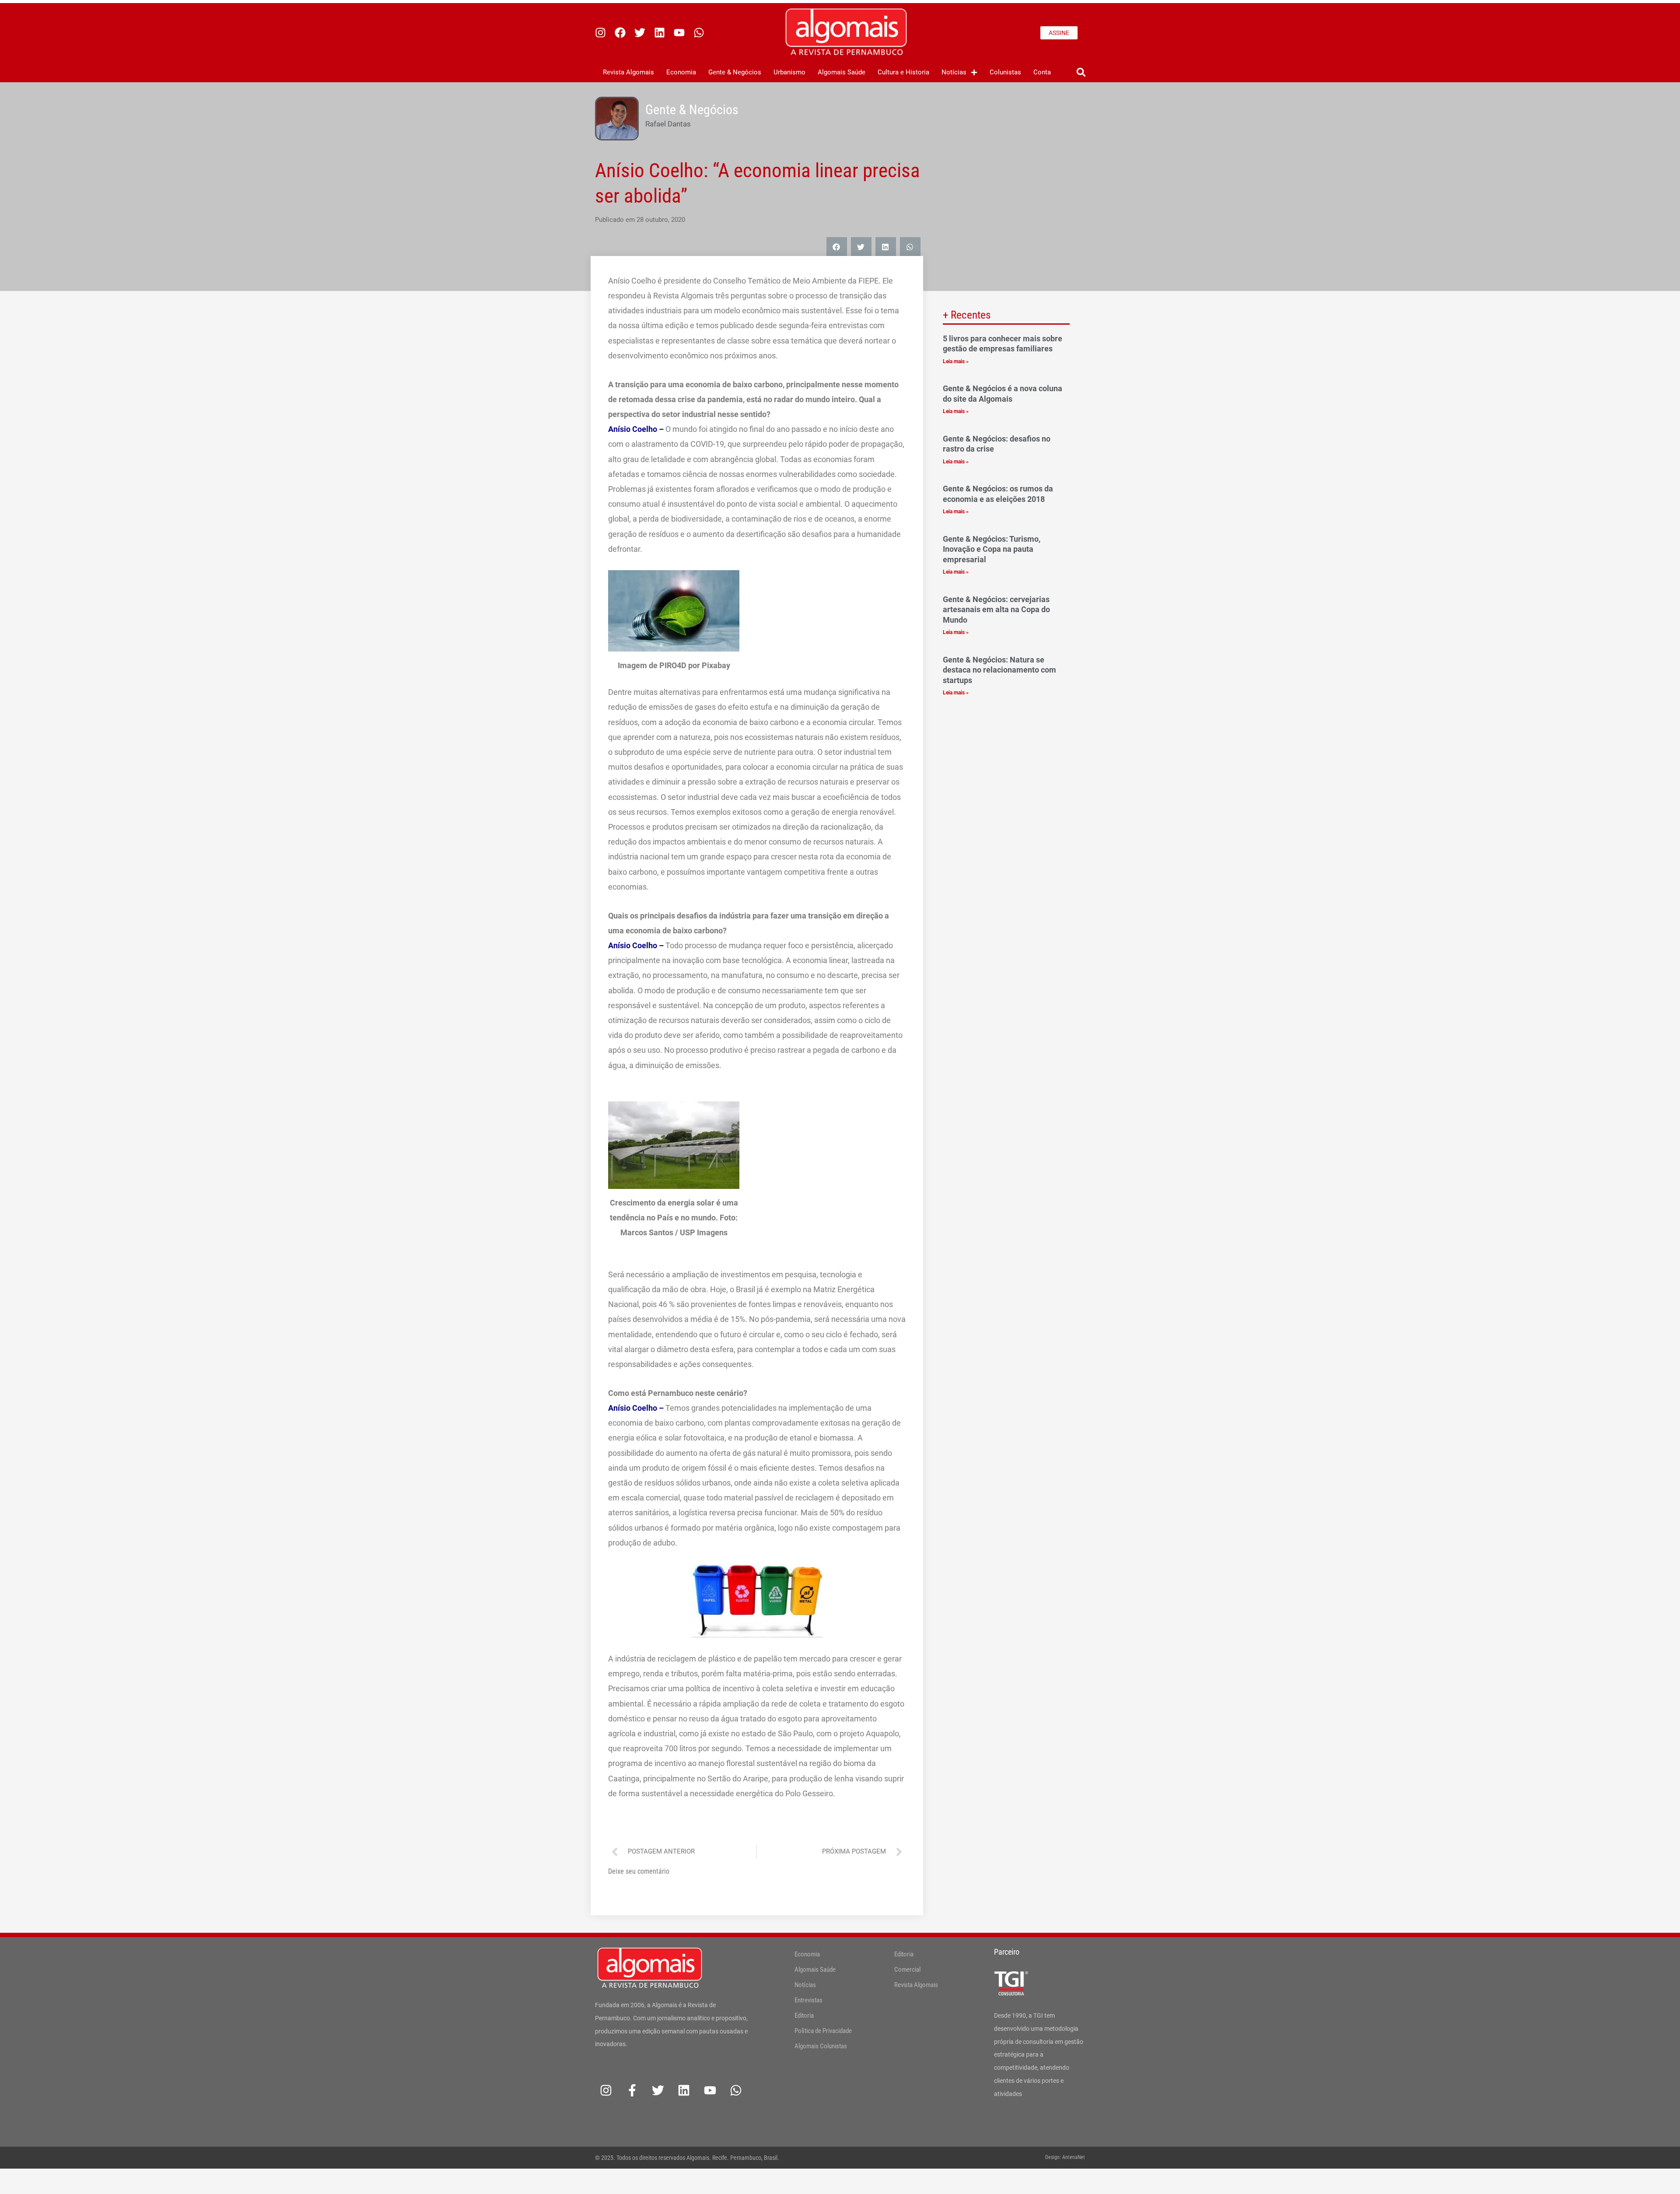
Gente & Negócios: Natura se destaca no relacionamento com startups (999, 670)
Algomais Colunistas (821, 2046)
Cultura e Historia (903, 72)
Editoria (804, 2015)
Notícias (954, 72)
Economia (681, 72)
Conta (1042, 72)
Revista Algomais (628, 72)
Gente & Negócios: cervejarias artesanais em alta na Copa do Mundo (996, 610)
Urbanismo (789, 72)
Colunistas (1005, 72)
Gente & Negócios (735, 72)
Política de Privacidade (823, 2031)
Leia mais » (956, 361)
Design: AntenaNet (1065, 2157)
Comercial (907, 1970)
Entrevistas (808, 2000)
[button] (1081, 72)
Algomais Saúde (842, 72)
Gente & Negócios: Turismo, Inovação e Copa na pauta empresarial (992, 549)
